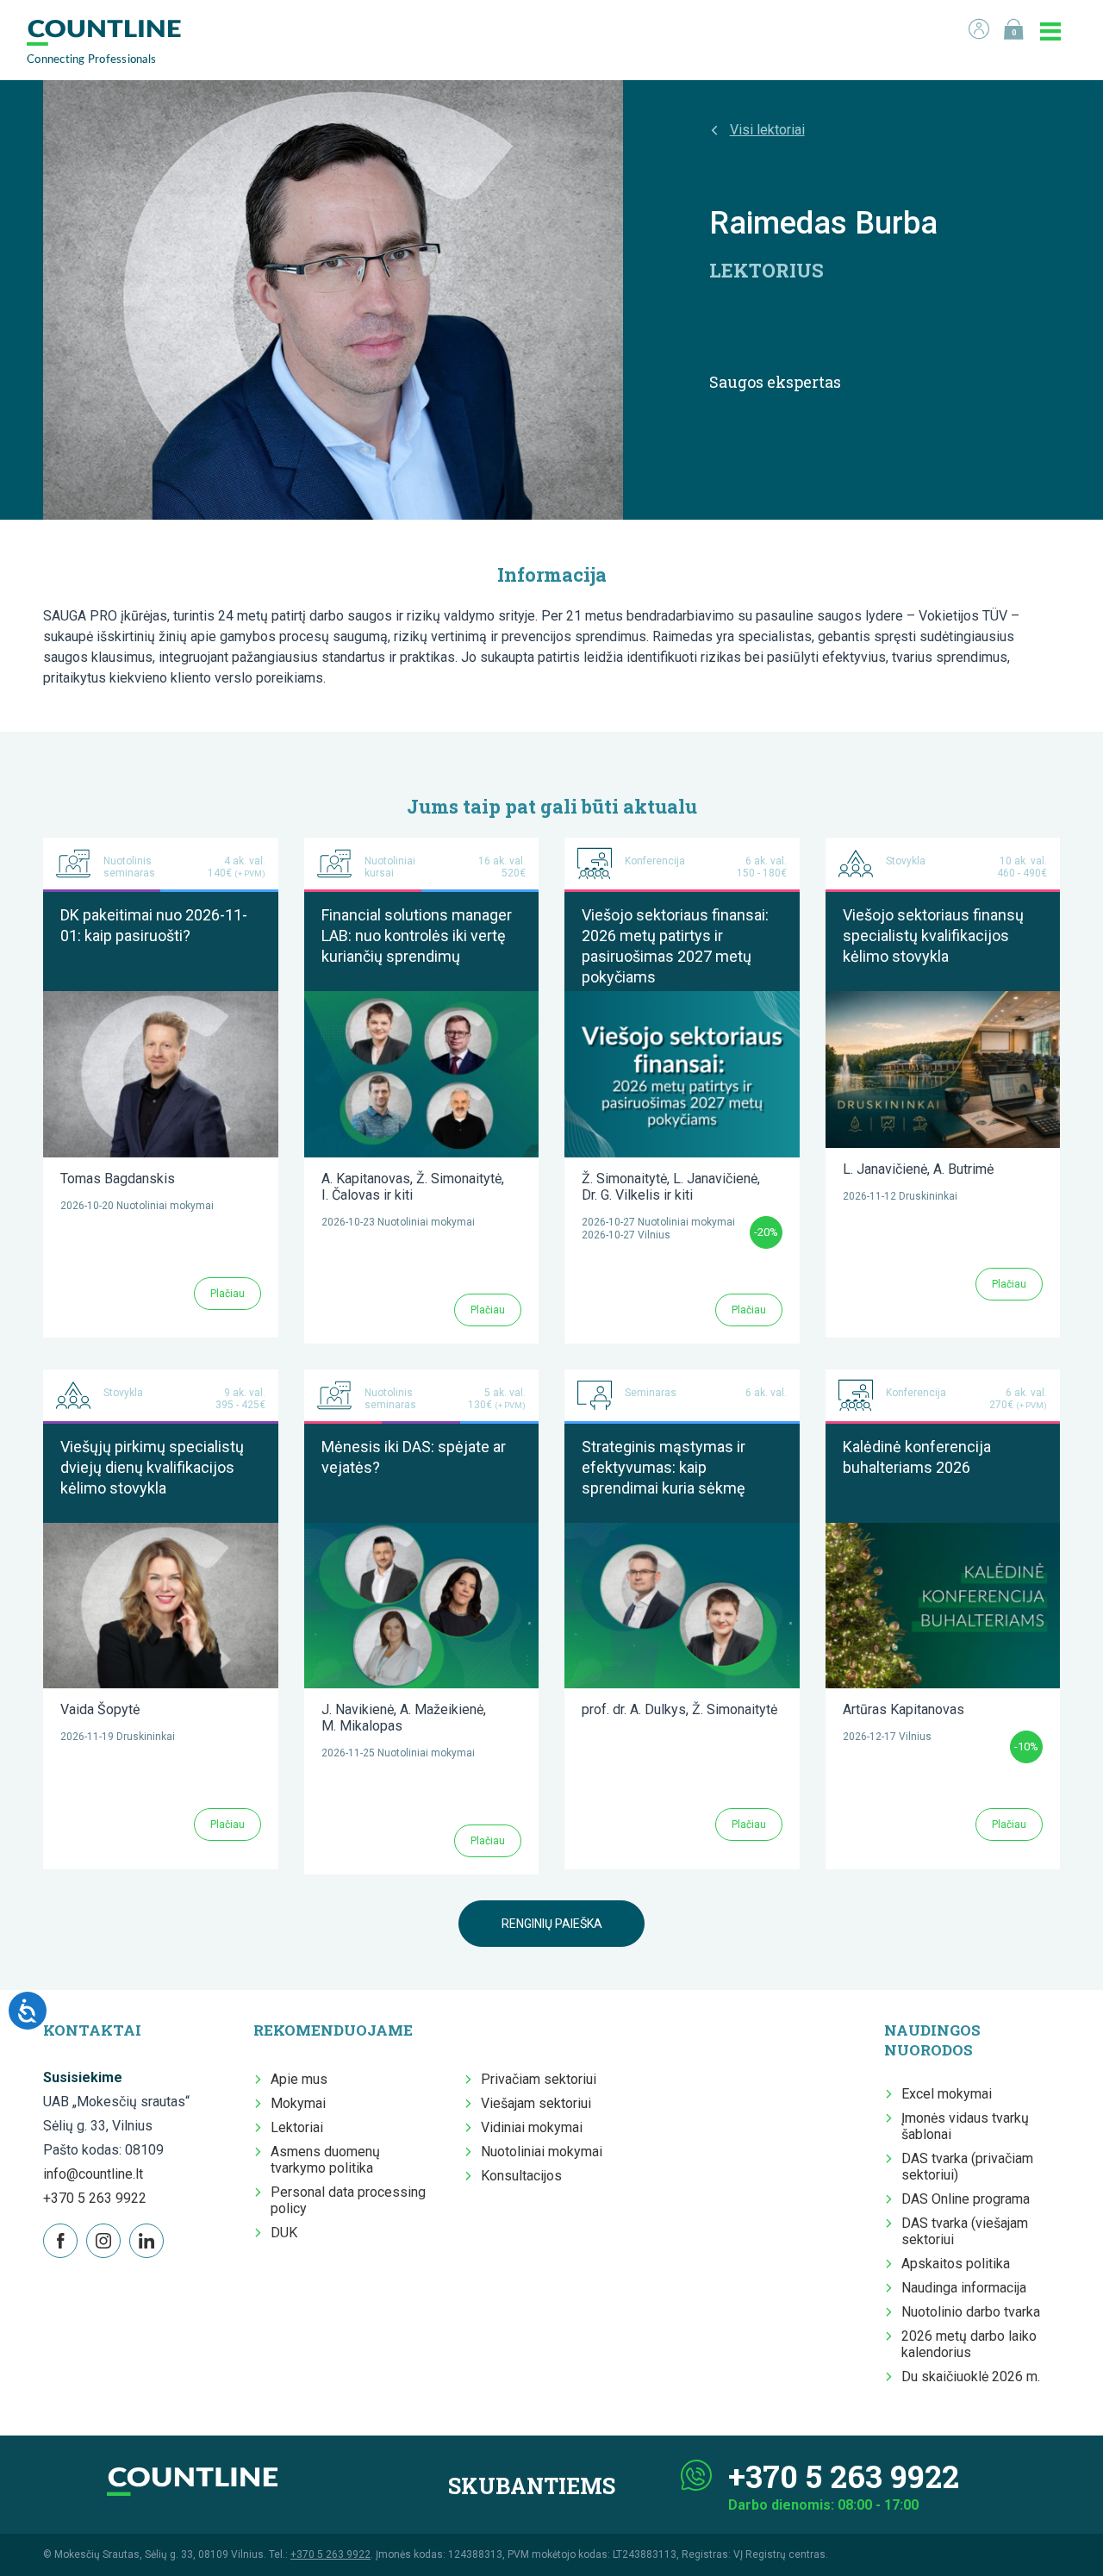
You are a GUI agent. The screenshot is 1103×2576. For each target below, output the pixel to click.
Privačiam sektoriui (539, 2079)
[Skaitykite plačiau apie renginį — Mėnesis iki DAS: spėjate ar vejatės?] (422, 1531)
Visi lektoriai (767, 130)
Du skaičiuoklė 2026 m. (971, 2376)
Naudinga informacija (964, 2288)
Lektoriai (297, 2127)
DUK (284, 2233)
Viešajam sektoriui (536, 2103)
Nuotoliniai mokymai (542, 2152)
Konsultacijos (521, 2176)
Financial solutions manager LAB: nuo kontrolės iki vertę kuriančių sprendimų (417, 936)
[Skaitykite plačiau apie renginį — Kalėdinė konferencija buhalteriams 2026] (943, 1531)
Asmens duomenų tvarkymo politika (325, 2160)
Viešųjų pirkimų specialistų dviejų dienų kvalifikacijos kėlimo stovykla (152, 1467)
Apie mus (299, 2079)
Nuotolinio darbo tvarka (971, 2312)
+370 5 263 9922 (95, 2198)
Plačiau (227, 1294)
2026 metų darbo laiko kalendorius (969, 2344)
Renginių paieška (552, 1924)
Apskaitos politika (956, 2264)
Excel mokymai (947, 2094)
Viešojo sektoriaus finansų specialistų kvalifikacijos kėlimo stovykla (933, 936)
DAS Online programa (966, 2199)
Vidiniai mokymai (532, 2127)
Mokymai (298, 2103)
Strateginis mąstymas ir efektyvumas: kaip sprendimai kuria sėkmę (664, 1467)
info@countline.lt (93, 2174)
